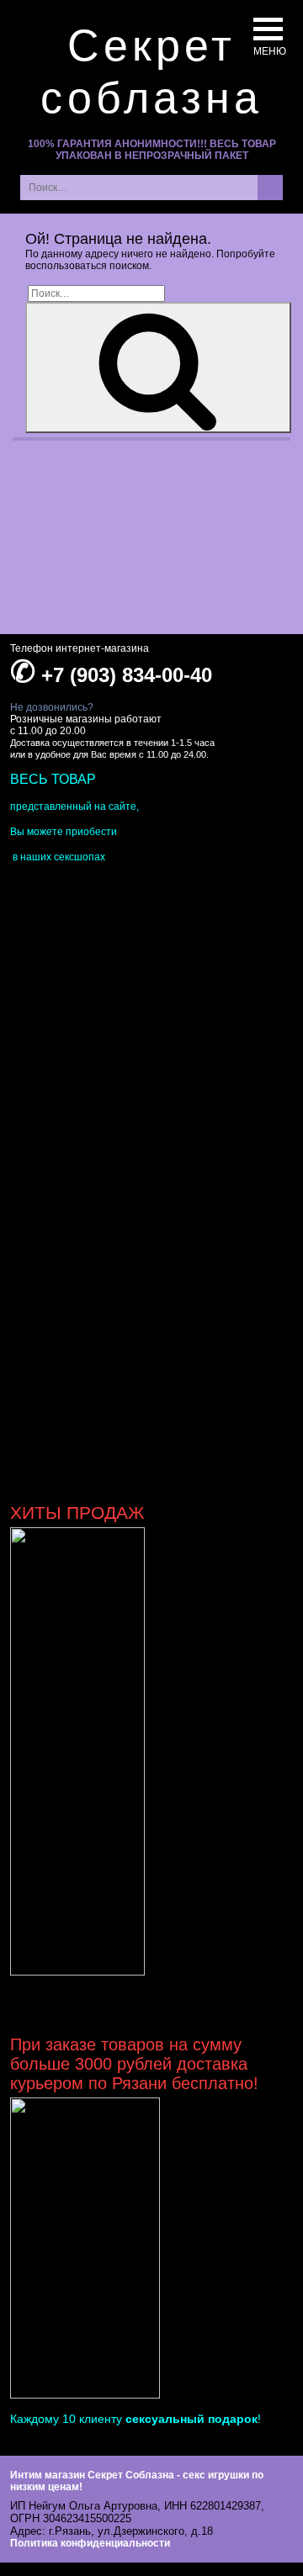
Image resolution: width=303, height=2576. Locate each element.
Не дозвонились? (52, 707)
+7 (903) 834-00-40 (127, 675)
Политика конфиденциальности (90, 2543)
